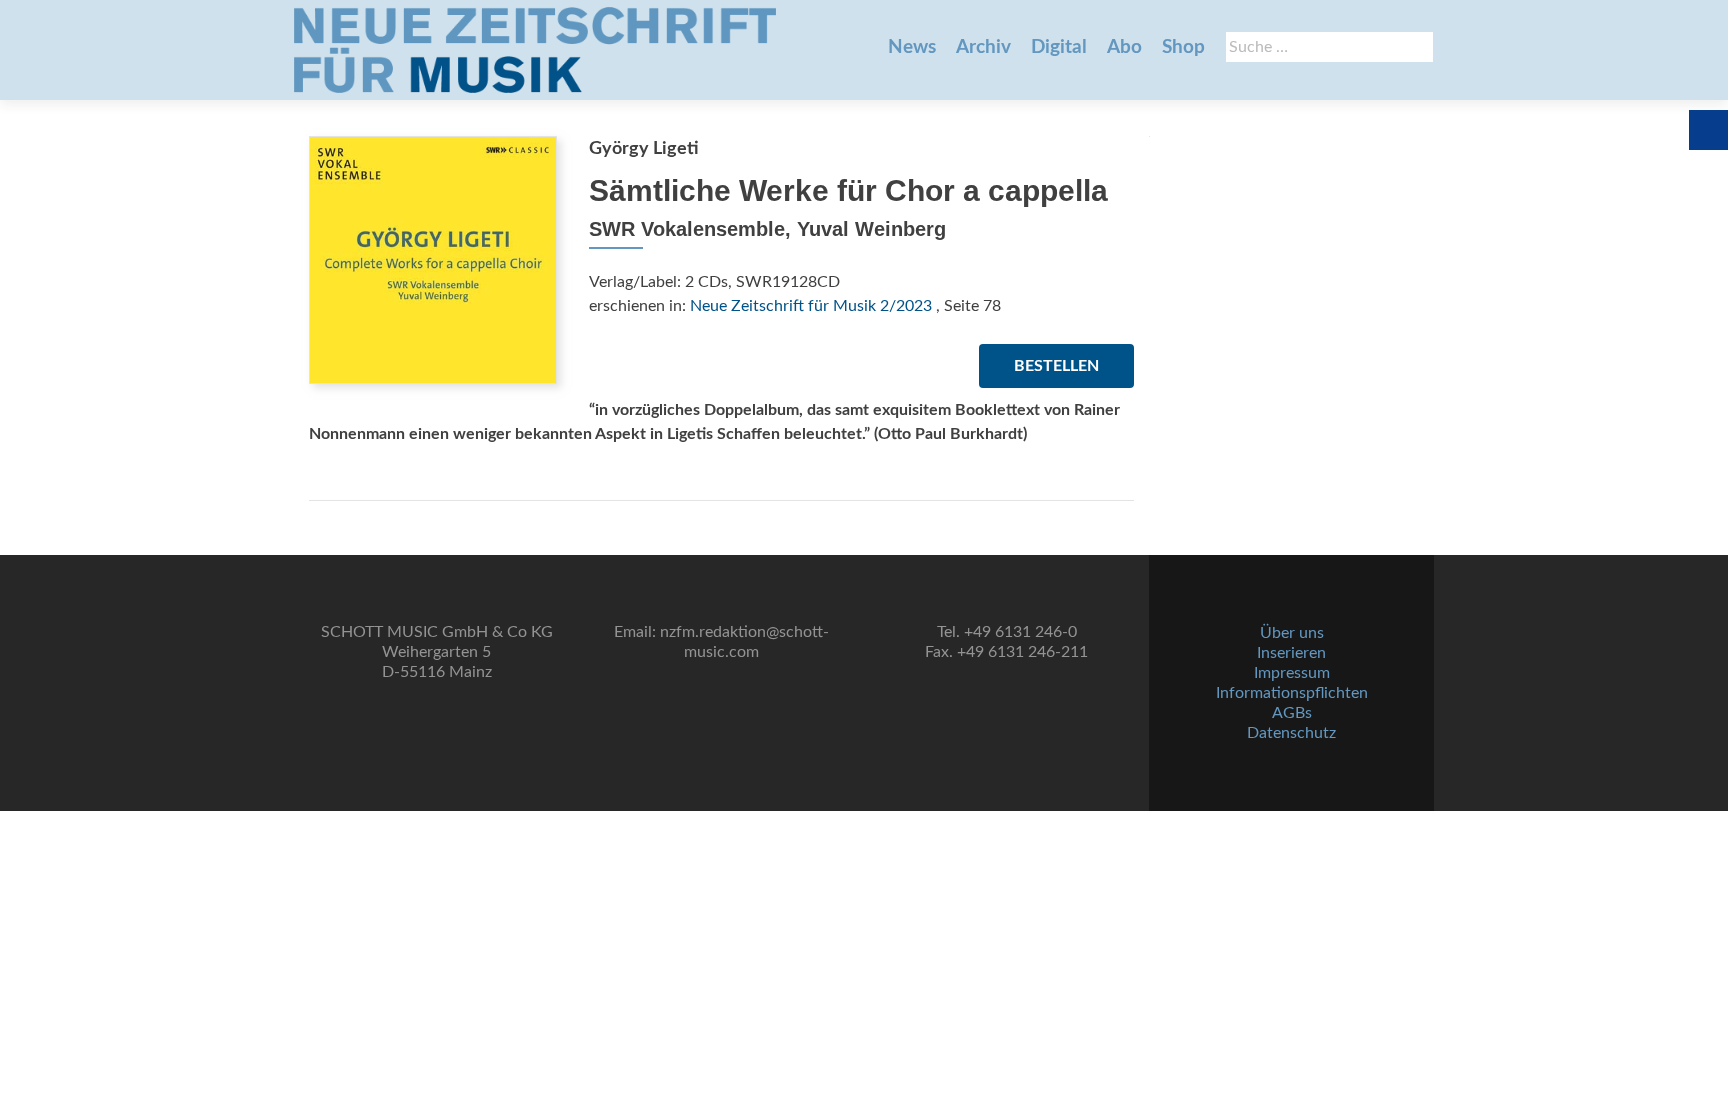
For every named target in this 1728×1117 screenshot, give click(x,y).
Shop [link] (1183, 47)
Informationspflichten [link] (1292, 693)
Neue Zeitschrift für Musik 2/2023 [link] (811, 306)
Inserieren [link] (1291, 653)
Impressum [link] (1292, 673)
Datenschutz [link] (1291, 733)
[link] (535, 50)
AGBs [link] (1292, 713)
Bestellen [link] (1056, 366)
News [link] (912, 47)
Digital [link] (1059, 47)
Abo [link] (1124, 47)
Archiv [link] (983, 47)
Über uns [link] (1292, 633)
